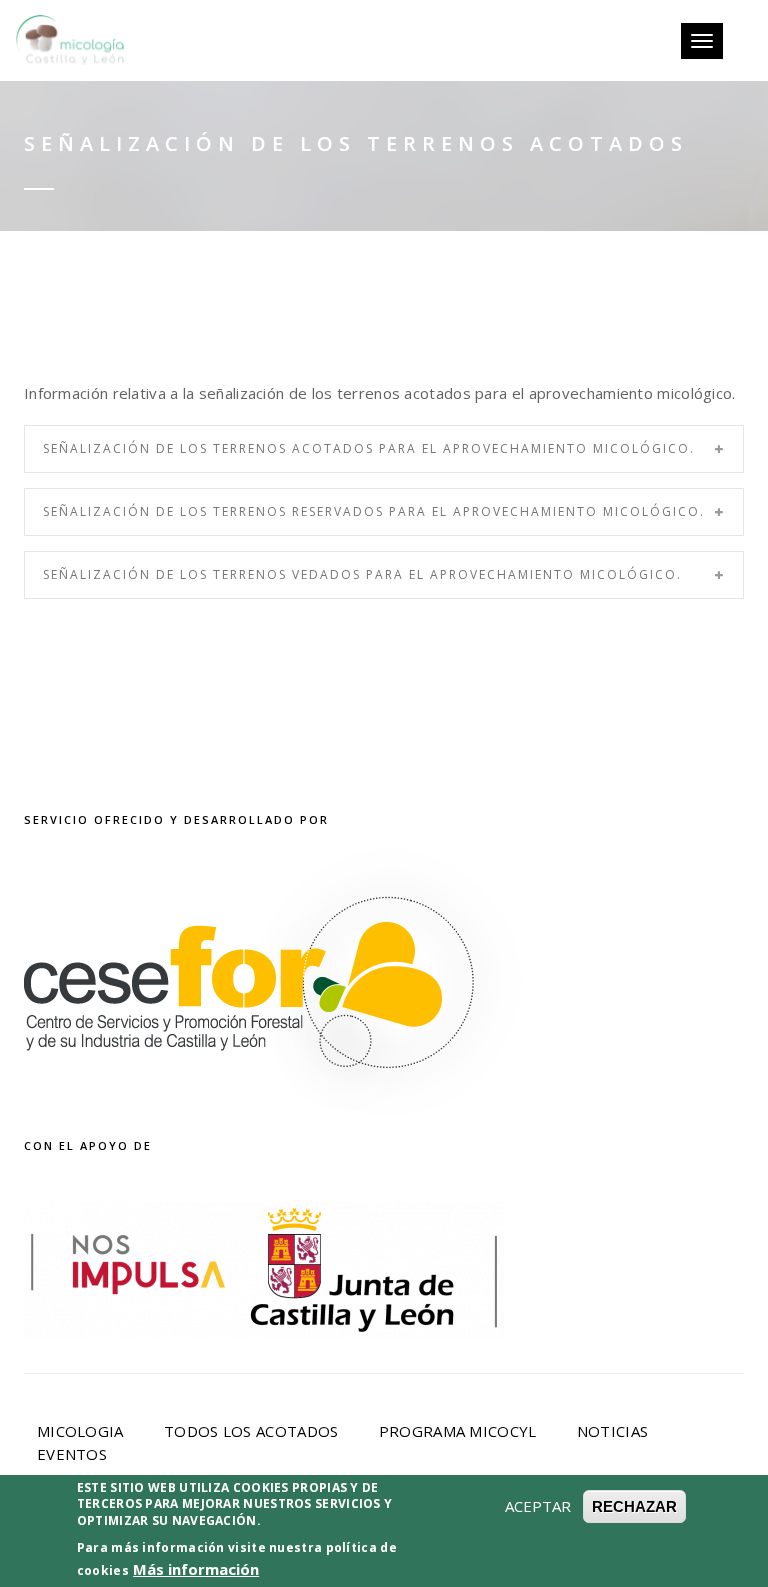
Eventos (72, 1454)
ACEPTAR (538, 1506)
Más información (196, 1569)
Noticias (612, 1431)
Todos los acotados (251, 1431)
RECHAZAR (634, 1506)
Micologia (80, 1431)
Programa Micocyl (458, 1431)
